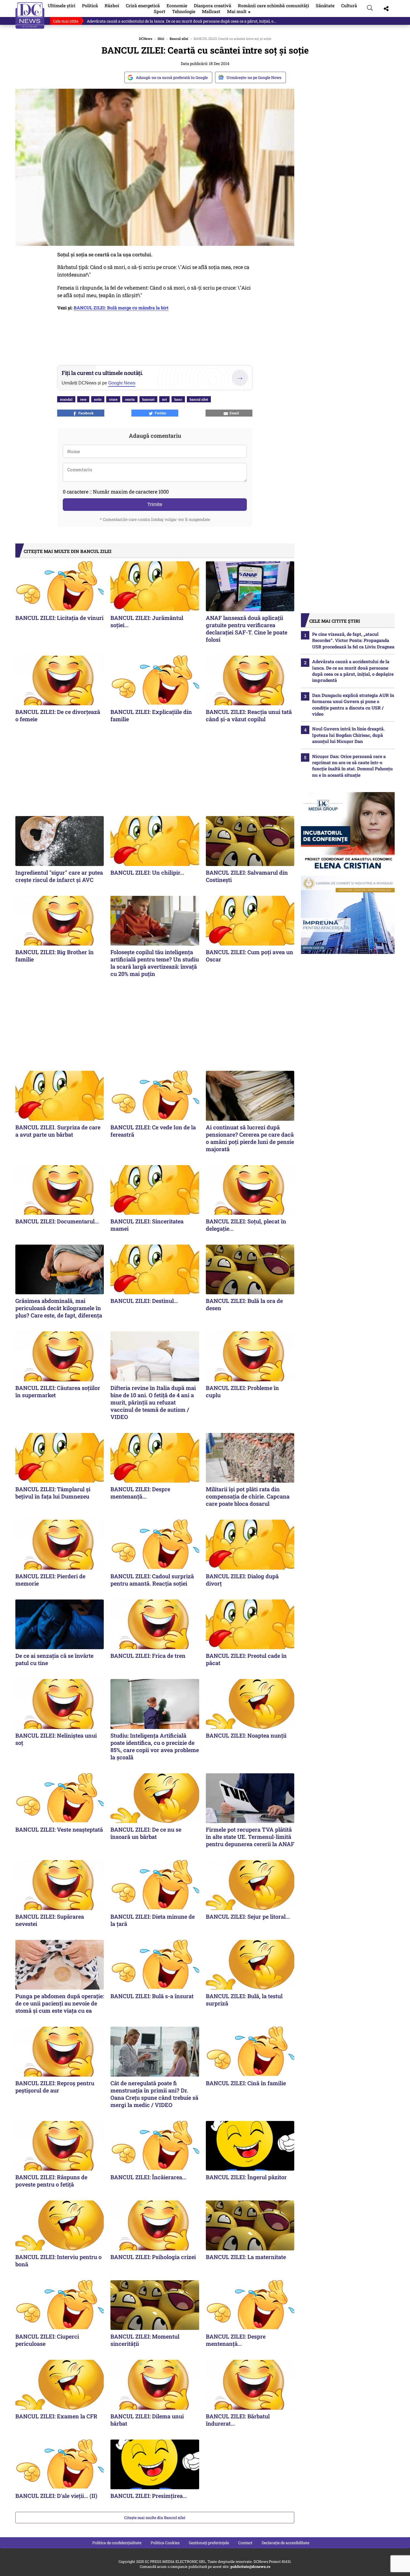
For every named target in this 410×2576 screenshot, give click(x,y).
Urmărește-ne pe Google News (254, 77)
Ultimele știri (61, 5)
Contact (245, 2543)
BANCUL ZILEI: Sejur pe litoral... (248, 1916)
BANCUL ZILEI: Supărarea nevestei (50, 1920)
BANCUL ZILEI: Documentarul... (57, 1221)
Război (112, 5)
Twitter (160, 413)
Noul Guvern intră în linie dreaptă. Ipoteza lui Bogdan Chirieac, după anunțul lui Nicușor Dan (348, 735)
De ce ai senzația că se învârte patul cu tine (54, 1659)
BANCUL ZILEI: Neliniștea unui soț (56, 1739)
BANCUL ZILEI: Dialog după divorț (242, 1580)
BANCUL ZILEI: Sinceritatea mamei (147, 1225)
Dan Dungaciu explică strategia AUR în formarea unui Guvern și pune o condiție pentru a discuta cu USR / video (353, 704)
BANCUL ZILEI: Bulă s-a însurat (152, 1996)
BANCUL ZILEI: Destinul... (144, 1301)
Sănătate (325, 5)
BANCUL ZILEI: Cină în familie (246, 2083)
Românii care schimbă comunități (273, 5)
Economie (177, 5)
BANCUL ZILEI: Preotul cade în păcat (246, 1659)
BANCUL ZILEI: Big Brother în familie (55, 956)
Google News (122, 383)
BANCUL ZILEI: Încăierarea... (148, 2177)
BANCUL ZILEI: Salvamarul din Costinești (247, 876)
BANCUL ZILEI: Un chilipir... (147, 872)
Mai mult (239, 11)
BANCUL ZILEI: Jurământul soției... (147, 621)
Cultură (349, 5)
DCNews (30, 15)
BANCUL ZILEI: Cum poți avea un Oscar (249, 956)
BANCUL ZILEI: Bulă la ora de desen (244, 1304)
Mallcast (211, 11)
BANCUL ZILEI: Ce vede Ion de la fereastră (153, 1131)
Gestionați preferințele (209, 2543)
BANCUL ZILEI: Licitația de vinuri (59, 618)
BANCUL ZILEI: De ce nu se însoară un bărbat (146, 1833)
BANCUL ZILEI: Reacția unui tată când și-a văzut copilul (249, 715)
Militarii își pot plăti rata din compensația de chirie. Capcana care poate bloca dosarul (248, 1496)
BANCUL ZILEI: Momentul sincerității (145, 2340)
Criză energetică (143, 5)
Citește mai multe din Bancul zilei (155, 2518)
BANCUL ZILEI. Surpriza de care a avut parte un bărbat (58, 1131)
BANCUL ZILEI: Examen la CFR (56, 2416)
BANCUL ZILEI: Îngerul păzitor (246, 2177)
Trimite (155, 504)
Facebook (85, 413)
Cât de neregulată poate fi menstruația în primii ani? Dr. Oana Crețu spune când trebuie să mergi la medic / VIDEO (154, 2094)
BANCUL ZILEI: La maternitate (246, 2257)
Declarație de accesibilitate (285, 2543)
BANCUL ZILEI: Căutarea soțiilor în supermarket (58, 1391)
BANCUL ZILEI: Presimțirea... (149, 2496)
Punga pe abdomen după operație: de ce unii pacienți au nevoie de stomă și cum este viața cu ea (60, 2003)
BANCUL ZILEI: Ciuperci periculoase (47, 2340)
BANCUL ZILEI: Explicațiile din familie (151, 715)
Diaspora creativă (213, 5)
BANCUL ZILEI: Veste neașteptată (59, 1829)
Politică (90, 5)
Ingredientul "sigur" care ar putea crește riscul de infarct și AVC (59, 876)
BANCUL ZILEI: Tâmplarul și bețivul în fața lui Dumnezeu (53, 1493)
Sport (160, 11)
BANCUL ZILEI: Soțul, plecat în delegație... (246, 1225)
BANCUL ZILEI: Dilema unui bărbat (147, 2420)
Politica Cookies (165, 2543)
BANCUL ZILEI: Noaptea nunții (246, 1735)
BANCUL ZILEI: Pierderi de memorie (50, 1580)
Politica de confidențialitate (117, 2543)
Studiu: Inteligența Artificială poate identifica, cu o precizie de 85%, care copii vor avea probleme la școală (155, 1746)
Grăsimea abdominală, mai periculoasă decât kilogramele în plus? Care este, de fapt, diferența (59, 1308)
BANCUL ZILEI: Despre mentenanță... (140, 1493)
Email (233, 413)
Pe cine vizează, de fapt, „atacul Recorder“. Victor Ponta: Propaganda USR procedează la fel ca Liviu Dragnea (353, 640)
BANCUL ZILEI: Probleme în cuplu (242, 1391)
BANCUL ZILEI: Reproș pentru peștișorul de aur (55, 2087)
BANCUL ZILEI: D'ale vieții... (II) (56, 2496)
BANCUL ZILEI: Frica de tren (148, 1656)
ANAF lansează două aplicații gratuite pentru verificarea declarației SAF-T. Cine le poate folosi (247, 629)
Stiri (161, 39)
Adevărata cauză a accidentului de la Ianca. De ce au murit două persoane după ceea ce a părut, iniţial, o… (181, 21)
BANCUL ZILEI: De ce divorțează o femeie (58, 715)
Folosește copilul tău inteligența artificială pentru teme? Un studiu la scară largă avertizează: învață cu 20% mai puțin (155, 963)
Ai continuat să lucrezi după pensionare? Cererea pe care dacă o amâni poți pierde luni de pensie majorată (250, 1138)
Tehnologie (184, 11)
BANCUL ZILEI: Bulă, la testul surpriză (244, 2000)
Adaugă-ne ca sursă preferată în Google (172, 77)
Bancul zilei (179, 39)
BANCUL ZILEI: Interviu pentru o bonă (58, 2260)
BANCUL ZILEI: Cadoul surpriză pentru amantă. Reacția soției (152, 1580)
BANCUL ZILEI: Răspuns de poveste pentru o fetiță (51, 2181)
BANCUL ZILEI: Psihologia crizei (153, 2257)
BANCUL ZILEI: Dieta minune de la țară (153, 1920)
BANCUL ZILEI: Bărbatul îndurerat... (238, 2420)
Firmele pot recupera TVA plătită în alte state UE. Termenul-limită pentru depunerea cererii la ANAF (250, 1837)
